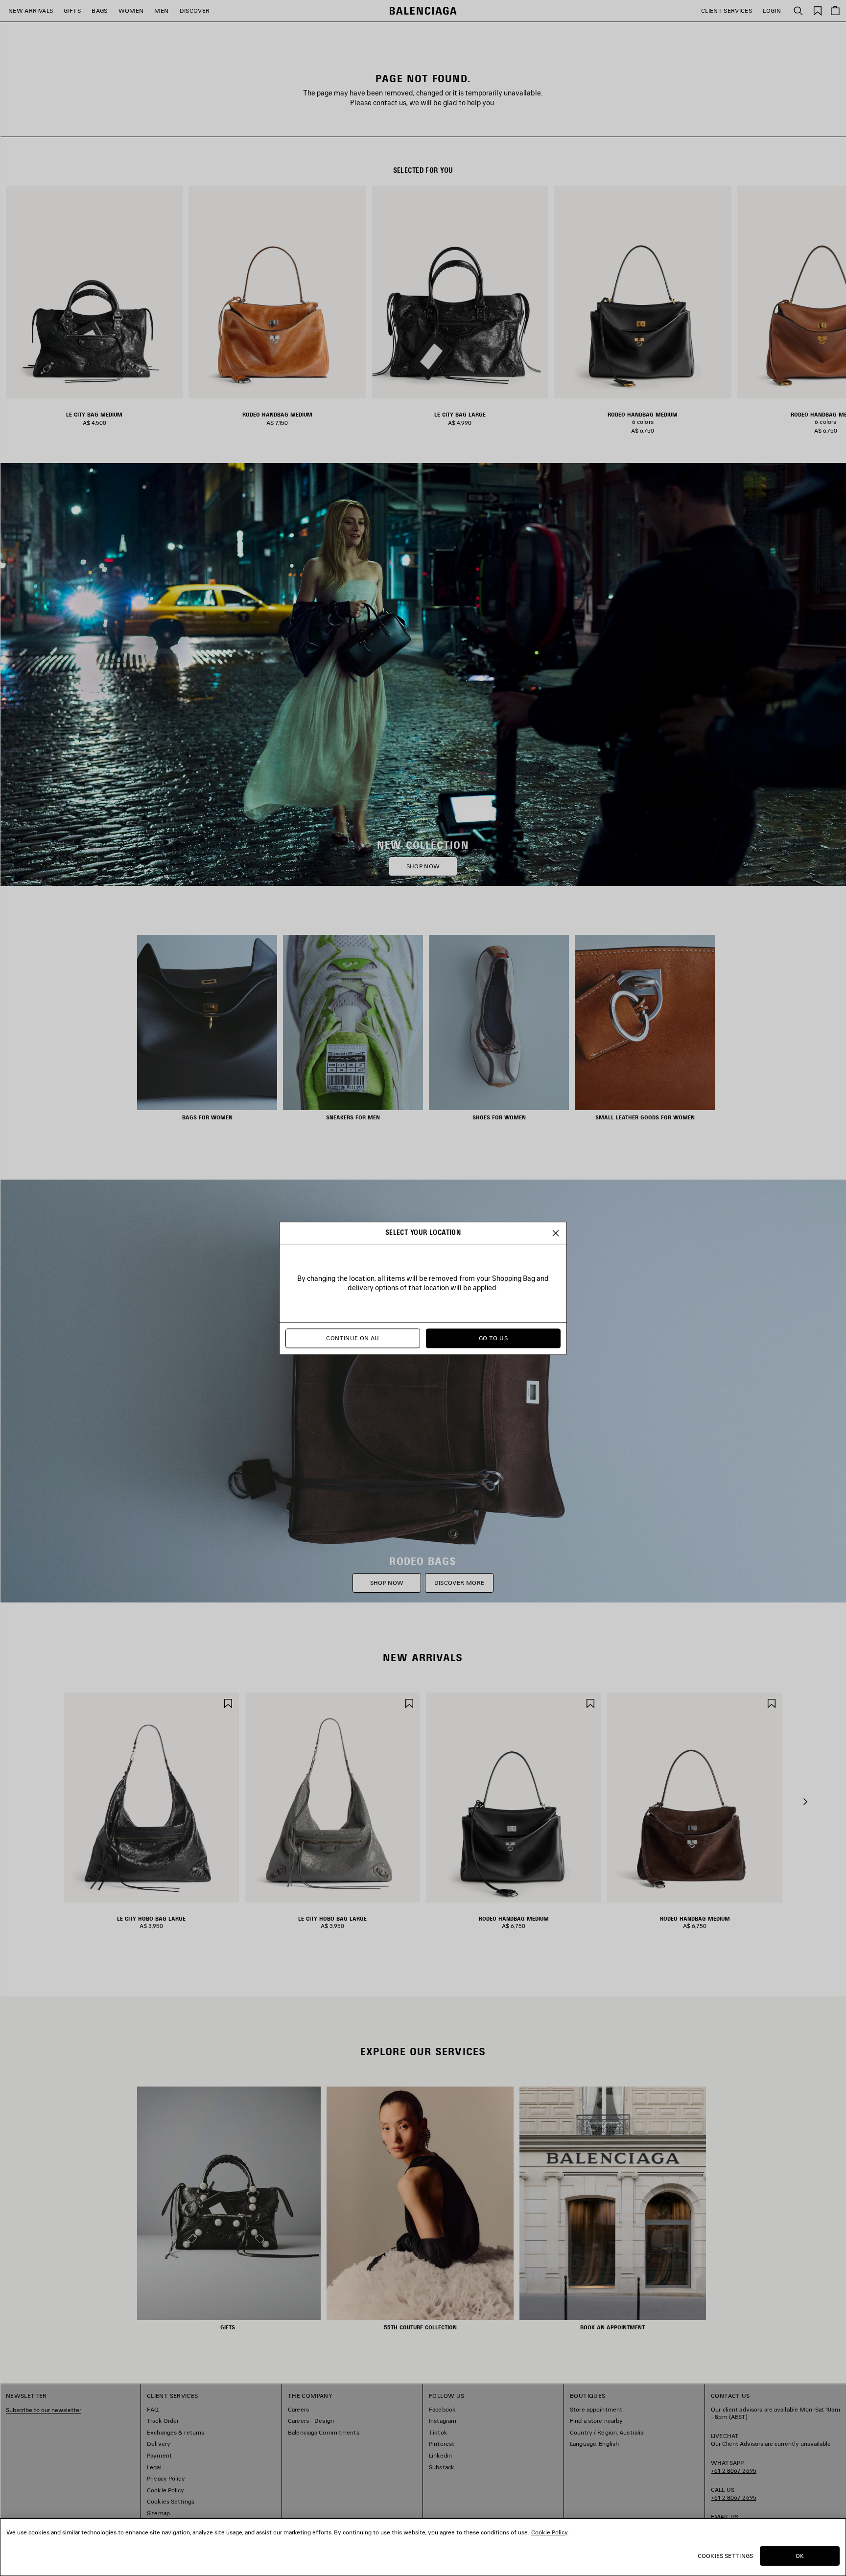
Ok (800, 2556)
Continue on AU (352, 1338)
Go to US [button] (493, 1338)
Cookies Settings (725, 2556)
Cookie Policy (549, 2532)
